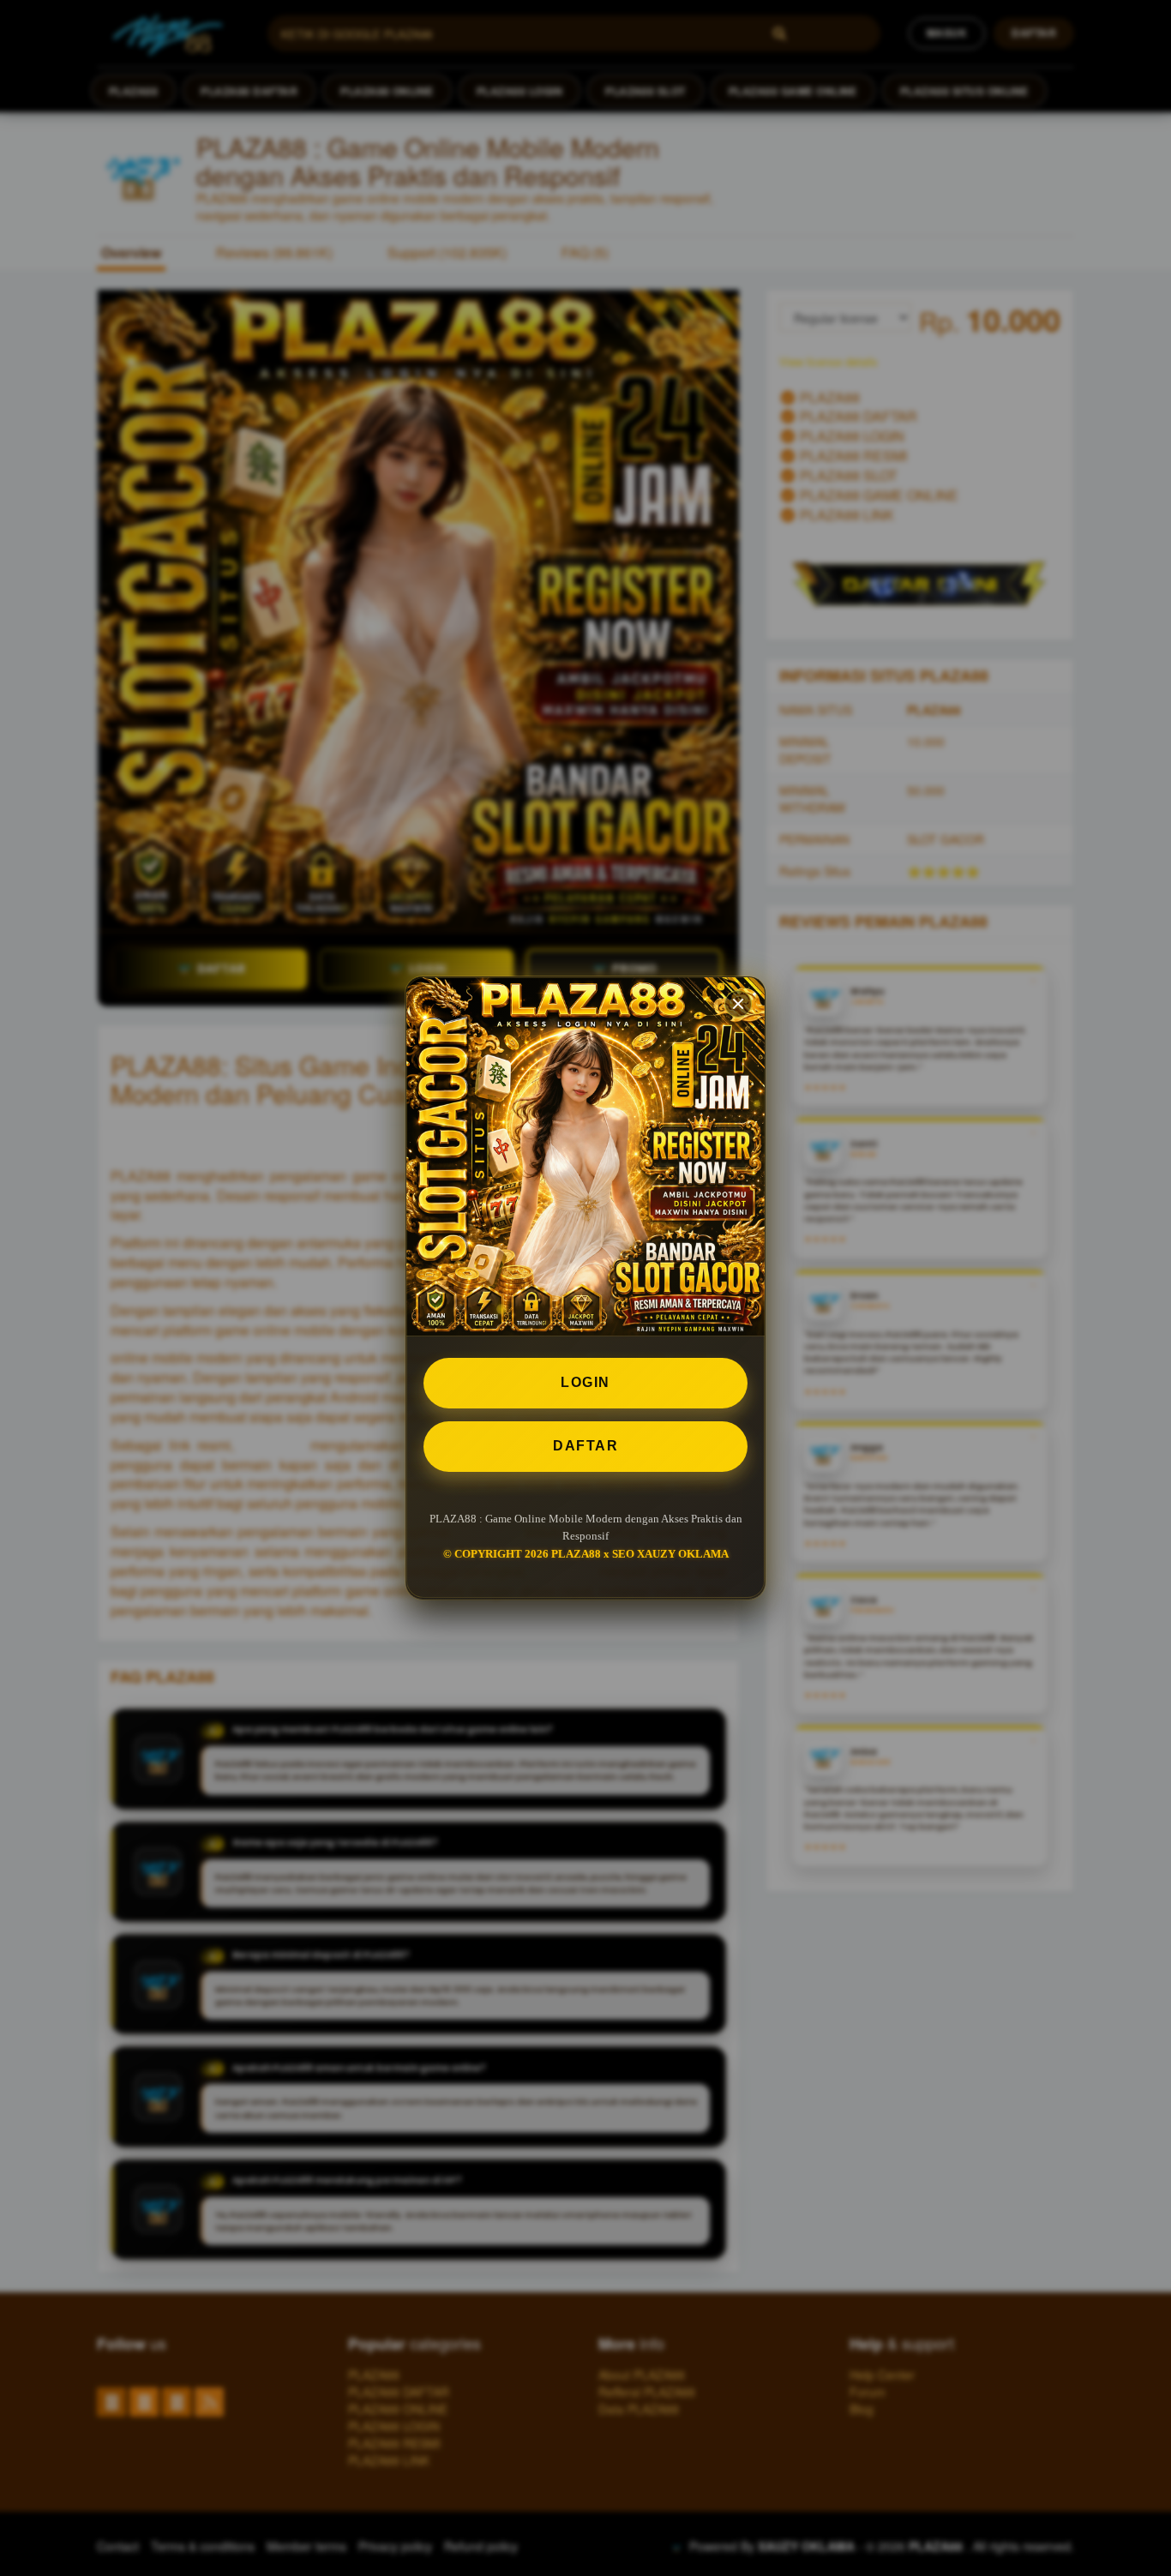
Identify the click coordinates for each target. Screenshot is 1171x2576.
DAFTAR (585, 1446)
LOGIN (585, 1382)
